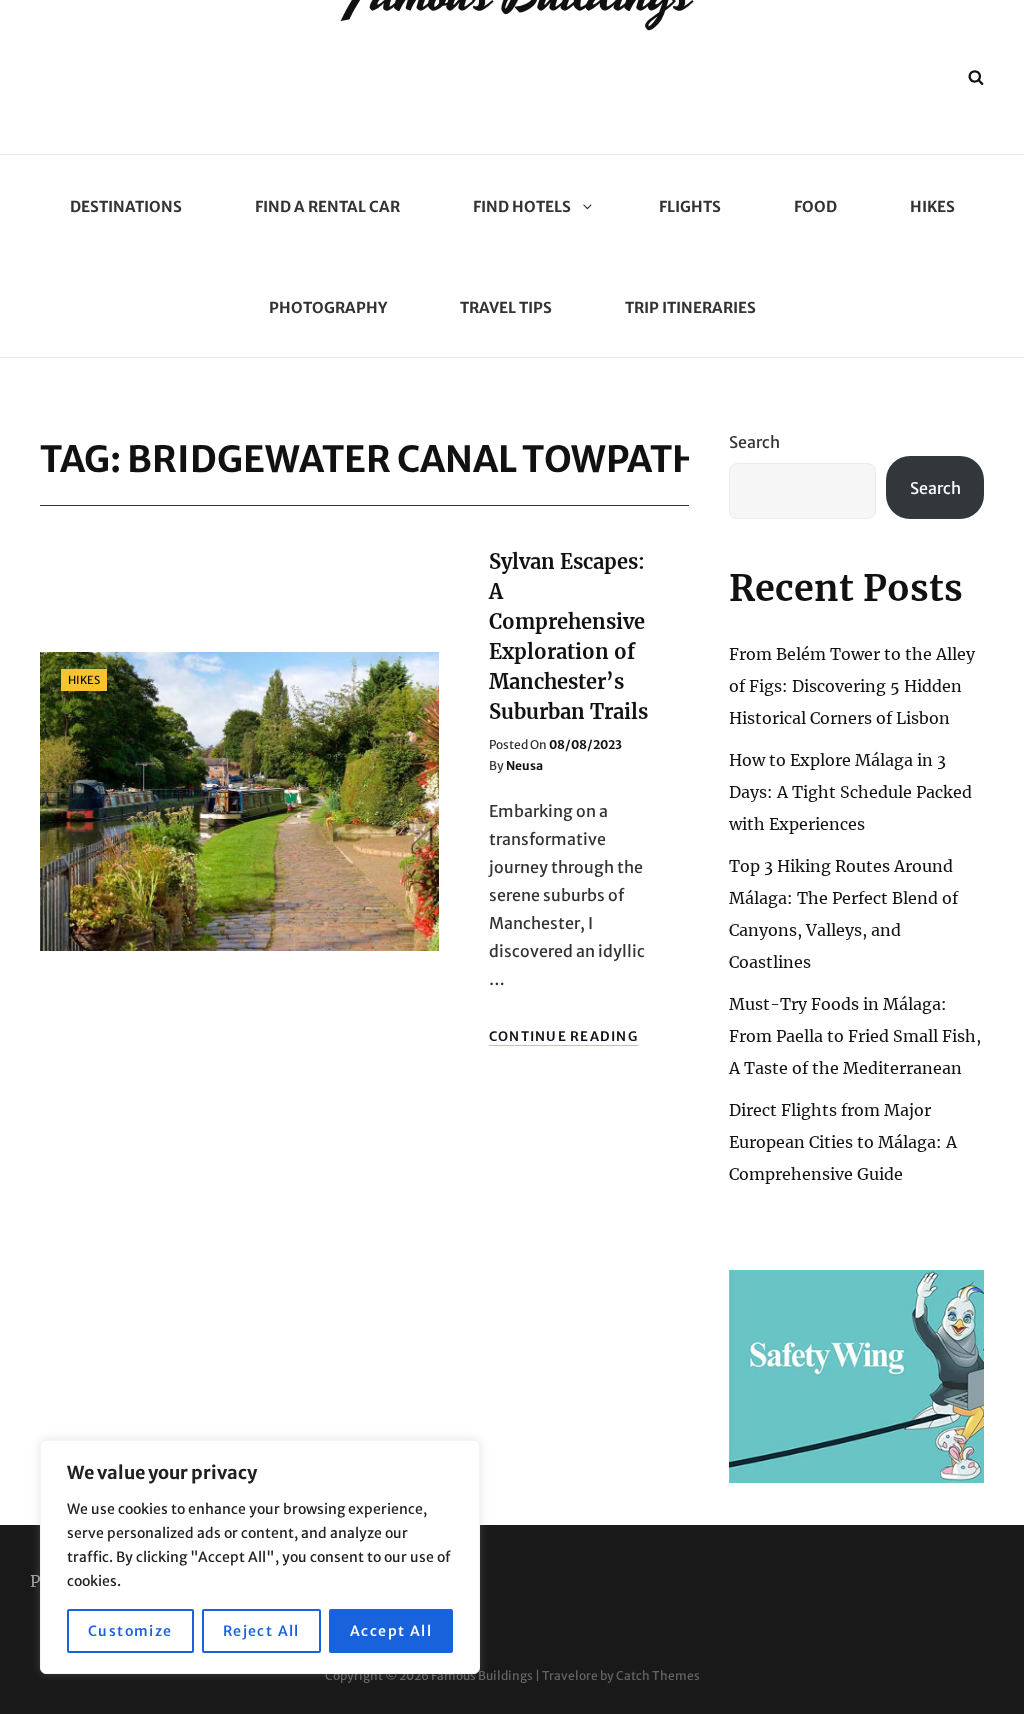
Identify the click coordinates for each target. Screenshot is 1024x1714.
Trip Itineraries (690, 307)
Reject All (261, 1631)
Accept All (391, 1631)
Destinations (126, 206)
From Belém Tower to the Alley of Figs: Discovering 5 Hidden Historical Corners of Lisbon (852, 686)
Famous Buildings (482, 1675)
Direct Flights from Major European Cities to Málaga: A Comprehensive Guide (843, 1142)
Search (754, 442)
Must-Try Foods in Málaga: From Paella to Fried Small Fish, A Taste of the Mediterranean (855, 1036)
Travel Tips (506, 307)
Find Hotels (522, 206)
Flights (690, 206)
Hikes (932, 206)
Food (815, 206)
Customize (130, 1631)
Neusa (524, 765)
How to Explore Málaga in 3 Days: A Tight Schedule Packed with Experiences (850, 792)
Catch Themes (658, 1675)
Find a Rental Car (327, 206)
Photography (328, 307)
